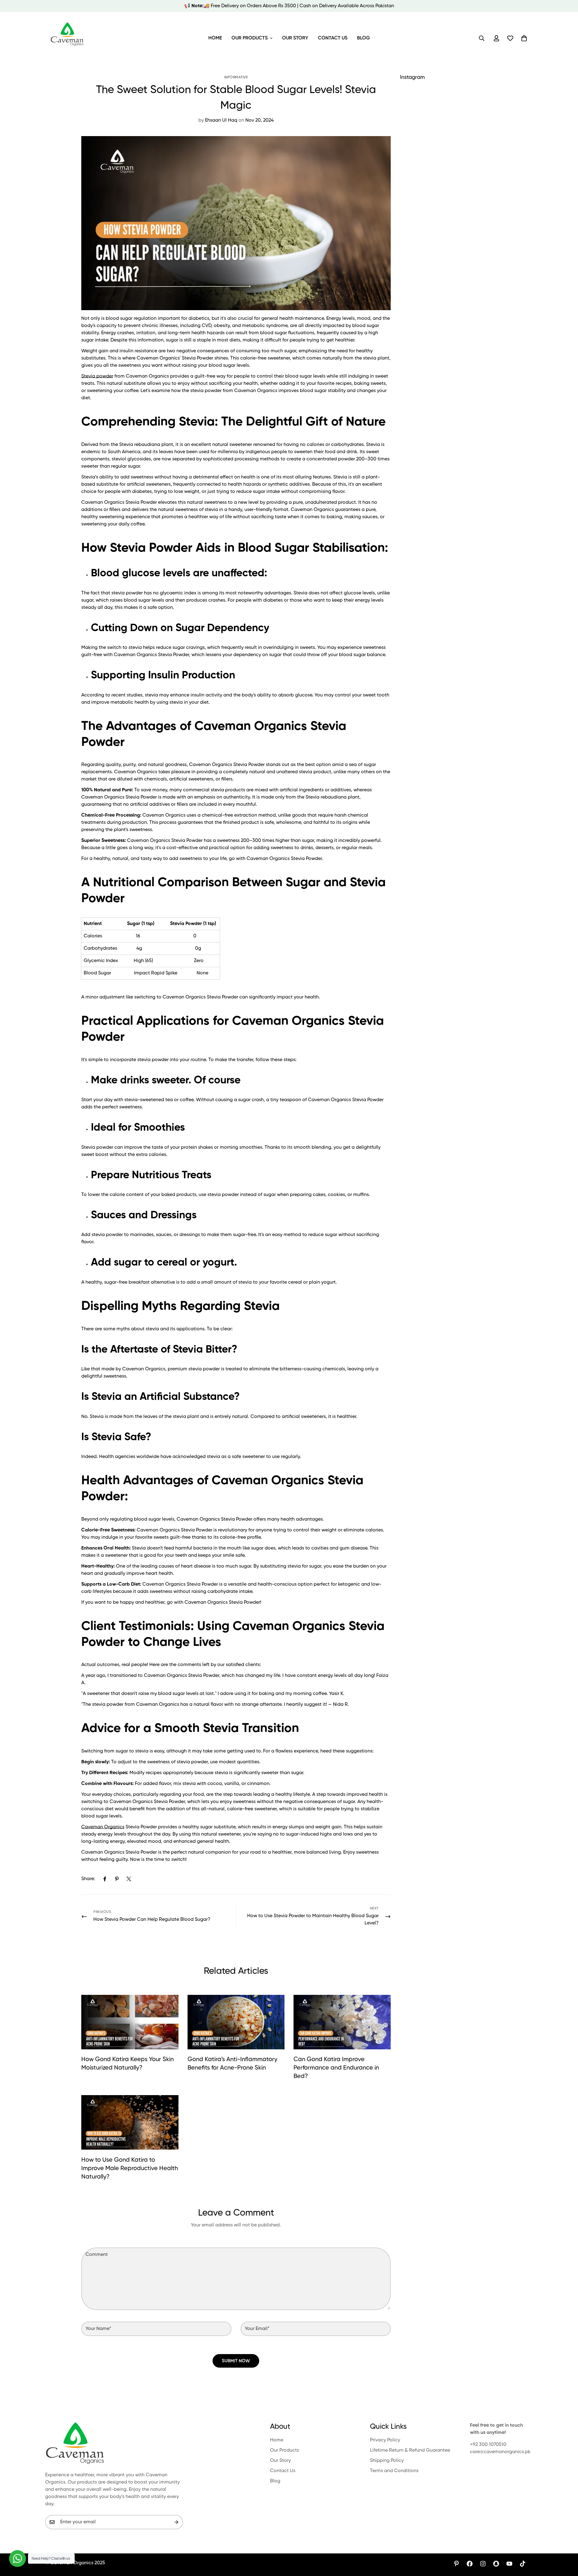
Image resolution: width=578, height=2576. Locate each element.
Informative (236, 77)
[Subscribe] (176, 2522)
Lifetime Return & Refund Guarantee (410, 2450)
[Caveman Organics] (68, 38)
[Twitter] (129, 1879)
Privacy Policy (385, 2440)
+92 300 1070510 (488, 2445)
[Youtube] (509, 2564)
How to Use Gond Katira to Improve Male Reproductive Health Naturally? (130, 2169)
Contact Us (333, 38)
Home (215, 38)
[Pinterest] (117, 1879)
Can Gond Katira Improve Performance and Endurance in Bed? (336, 2068)
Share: (88, 1879)
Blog (364, 38)
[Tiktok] (523, 2564)
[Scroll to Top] (566, 2543)
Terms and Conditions (394, 2471)
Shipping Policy (387, 2461)
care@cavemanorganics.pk (500, 2452)
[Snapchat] (496, 2564)
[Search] (482, 38)
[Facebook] (105, 1879)
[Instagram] (483, 2564)
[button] (524, 38)
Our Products (250, 38)
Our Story (295, 38)
